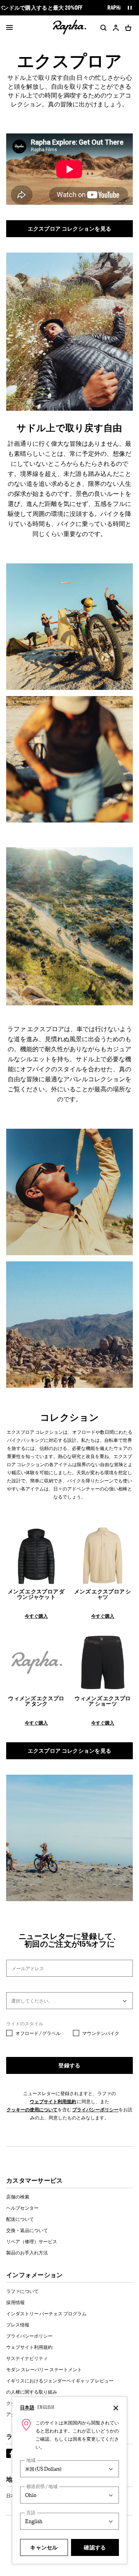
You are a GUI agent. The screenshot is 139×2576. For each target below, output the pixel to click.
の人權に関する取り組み (32, 2392)
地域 (31, 2460)
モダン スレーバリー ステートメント (44, 2369)
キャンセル (44, 2547)
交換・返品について (27, 2230)
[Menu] (9, 28)
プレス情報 (18, 2325)
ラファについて (22, 2291)
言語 (31, 2513)
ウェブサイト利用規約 (53, 2101)
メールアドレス (28, 1968)
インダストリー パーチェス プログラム (46, 2313)
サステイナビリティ (27, 2358)
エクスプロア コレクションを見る (70, 228)
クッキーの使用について (32, 2109)
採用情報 (15, 2302)
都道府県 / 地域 (42, 2486)
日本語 (27, 2407)
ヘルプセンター (22, 2208)
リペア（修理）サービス (32, 2241)
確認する (95, 2547)
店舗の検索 (18, 2197)
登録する (69, 2065)
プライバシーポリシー (95, 2109)
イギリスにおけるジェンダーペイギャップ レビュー (60, 2380)
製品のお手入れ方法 (27, 2252)
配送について (20, 2219)
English (46, 2407)
